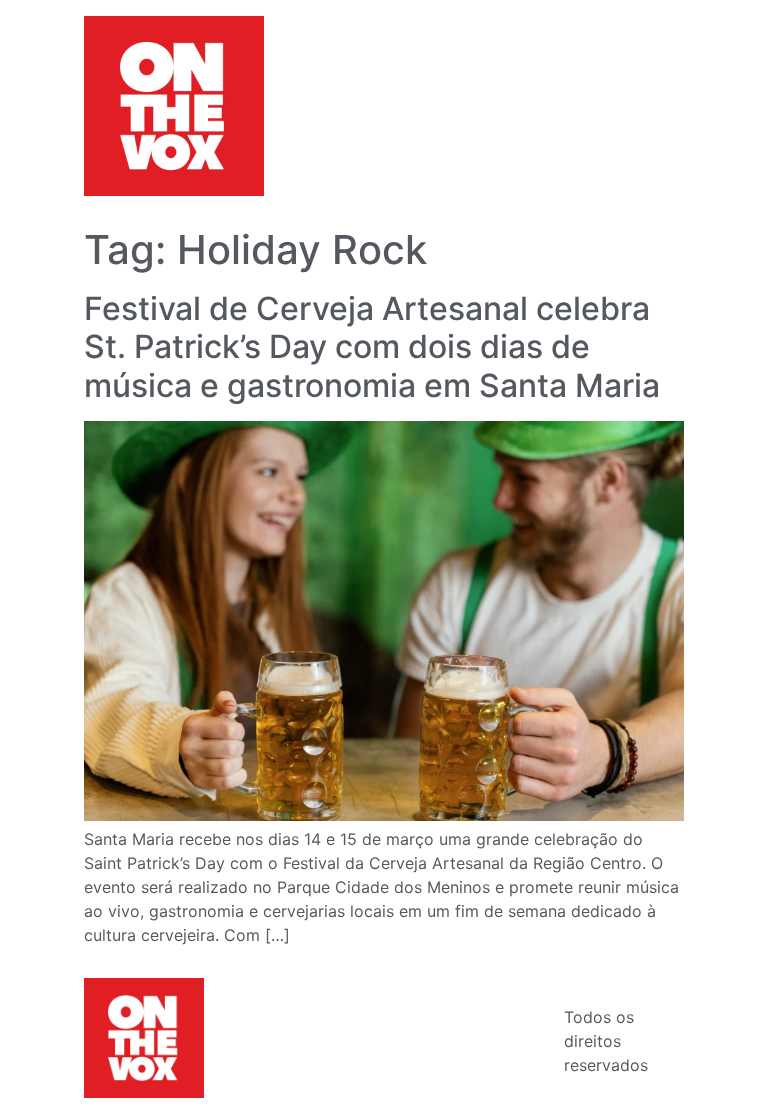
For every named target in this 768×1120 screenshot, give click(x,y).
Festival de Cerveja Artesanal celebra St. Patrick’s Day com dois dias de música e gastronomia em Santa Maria (372, 347)
